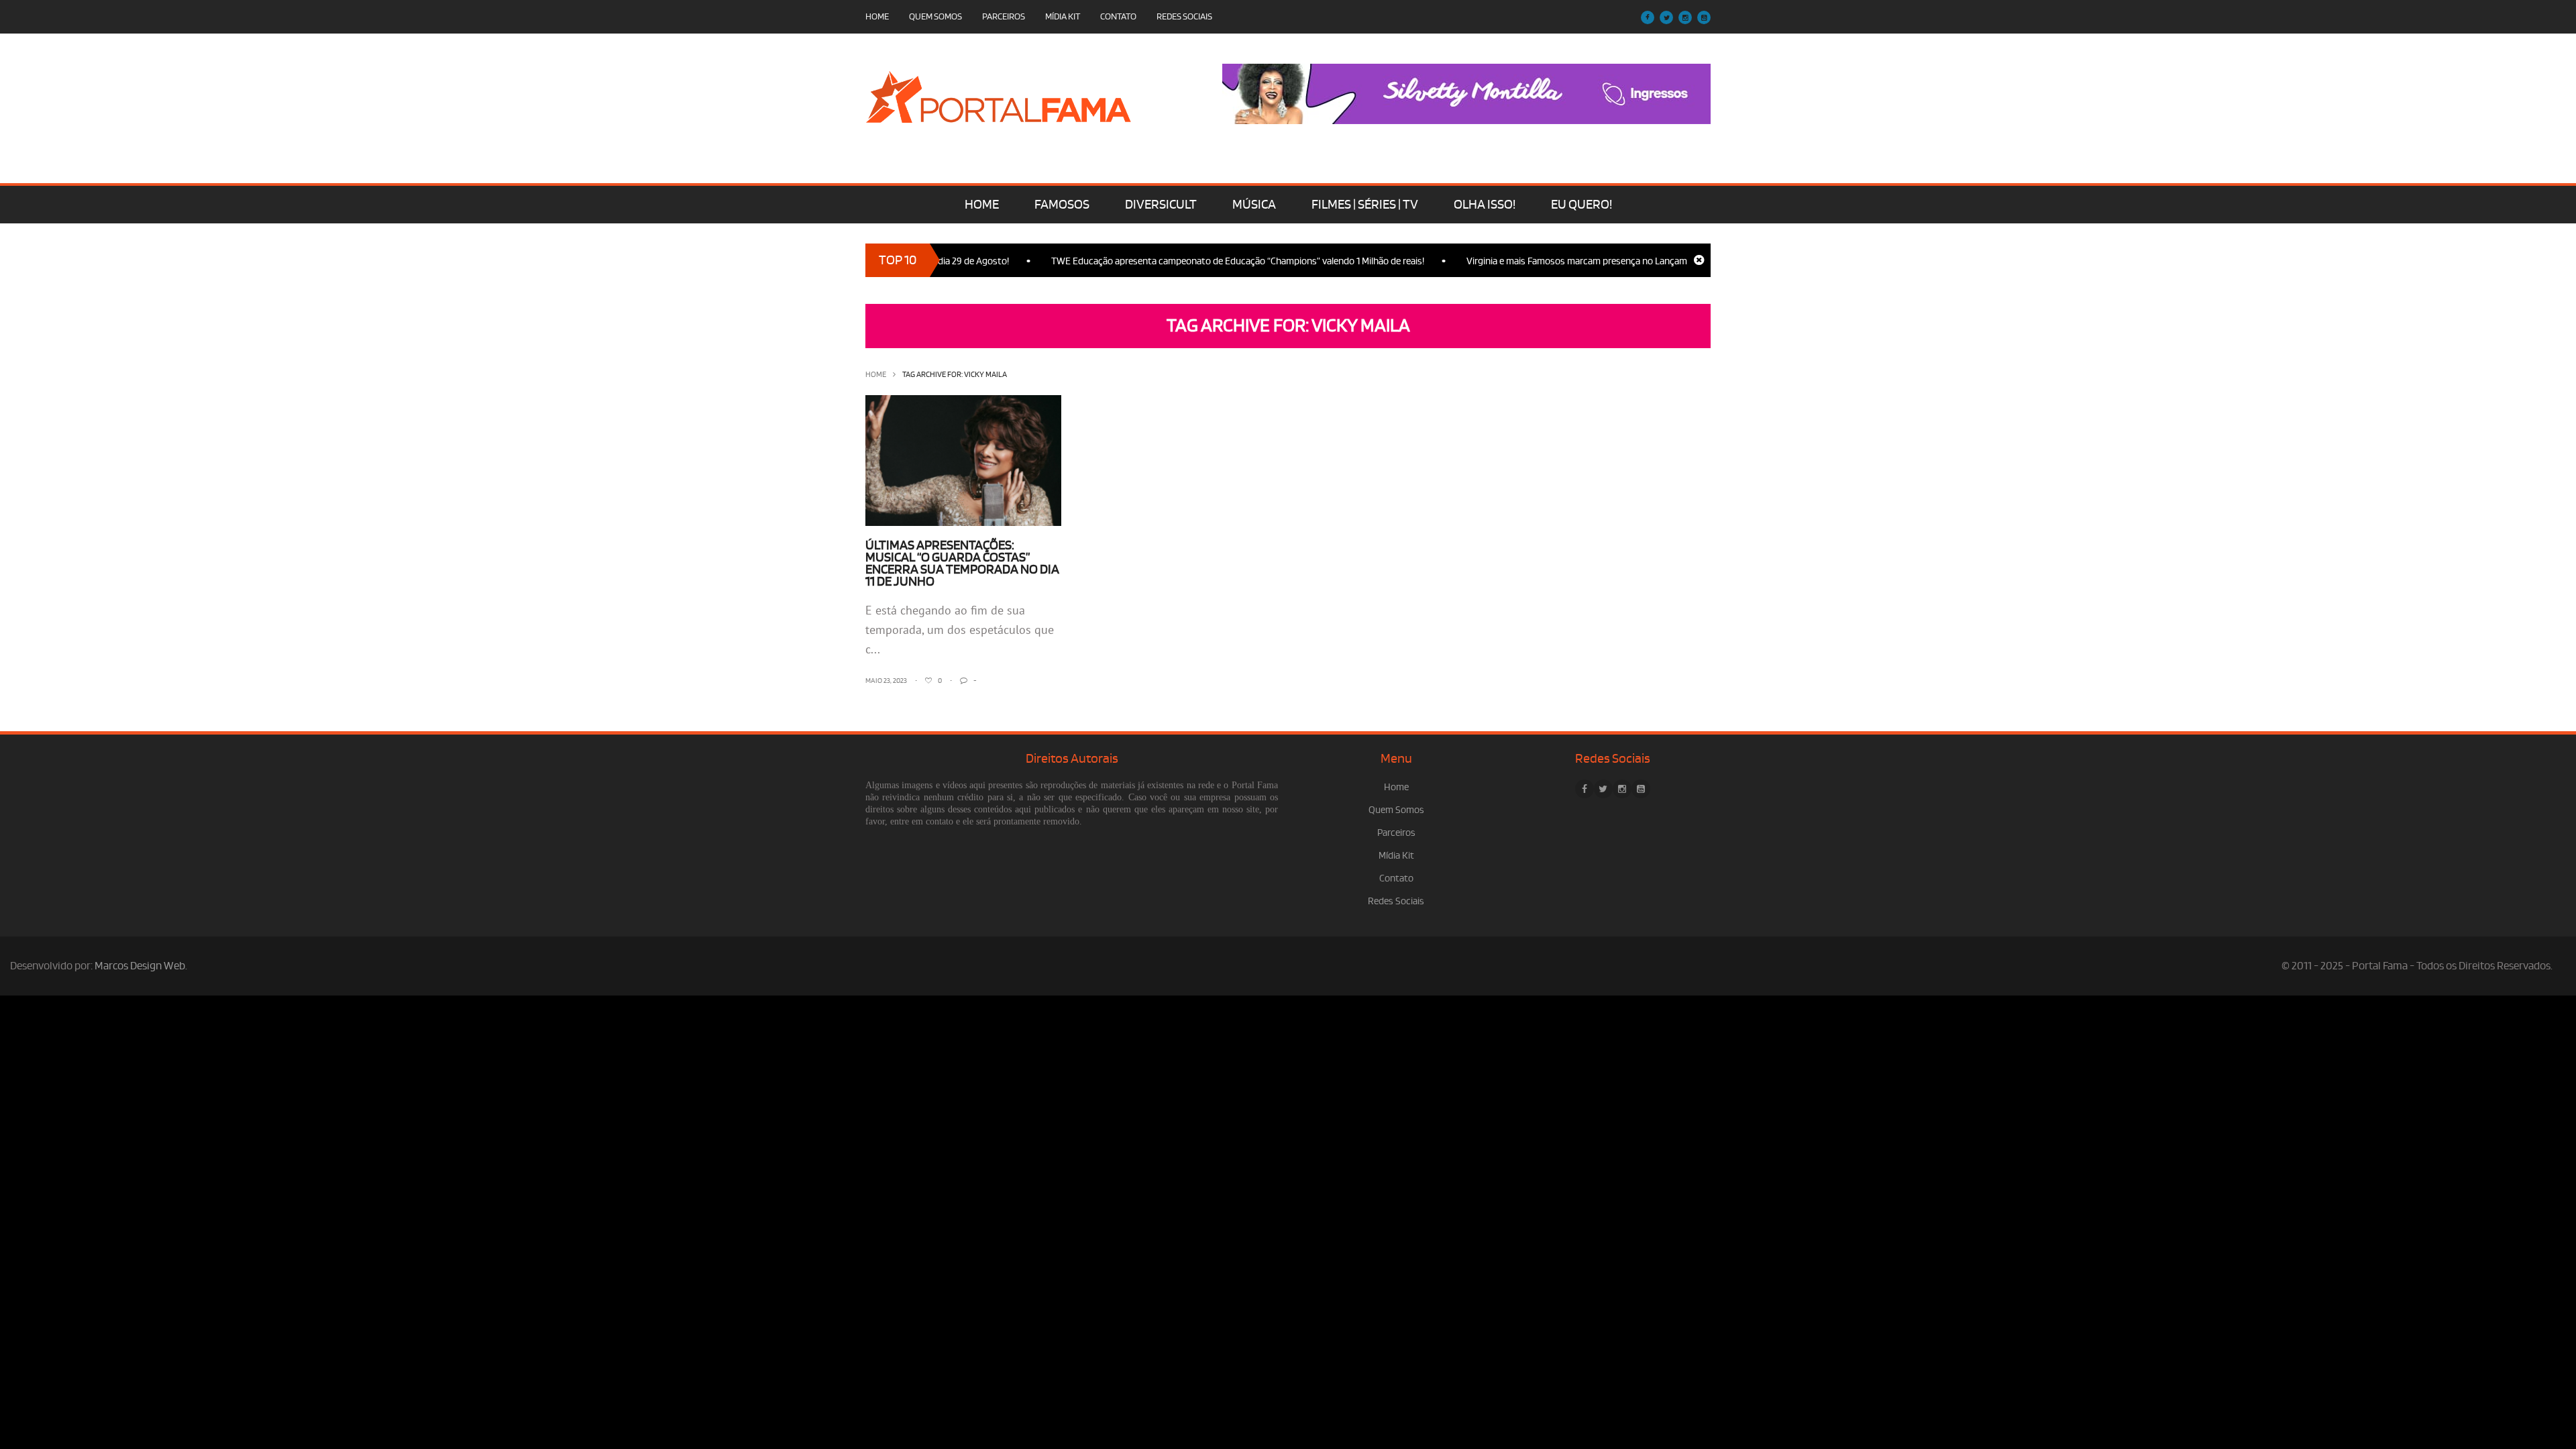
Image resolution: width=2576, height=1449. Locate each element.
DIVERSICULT (1161, 205)
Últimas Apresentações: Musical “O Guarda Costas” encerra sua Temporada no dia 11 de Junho (962, 563)
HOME (982, 205)
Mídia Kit (1063, 16)
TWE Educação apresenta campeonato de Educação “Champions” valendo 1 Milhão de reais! (1197, 261)
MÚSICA (1254, 205)
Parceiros (1004, 16)
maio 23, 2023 (886, 681)
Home (877, 16)
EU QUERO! (1581, 205)
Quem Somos (935, 16)
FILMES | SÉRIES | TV (1365, 205)
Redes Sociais (1184, 16)
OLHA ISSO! (1485, 205)
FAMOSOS (1062, 205)
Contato (1118, 16)
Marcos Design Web (140, 966)
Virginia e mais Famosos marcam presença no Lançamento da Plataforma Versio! (1590, 261)
